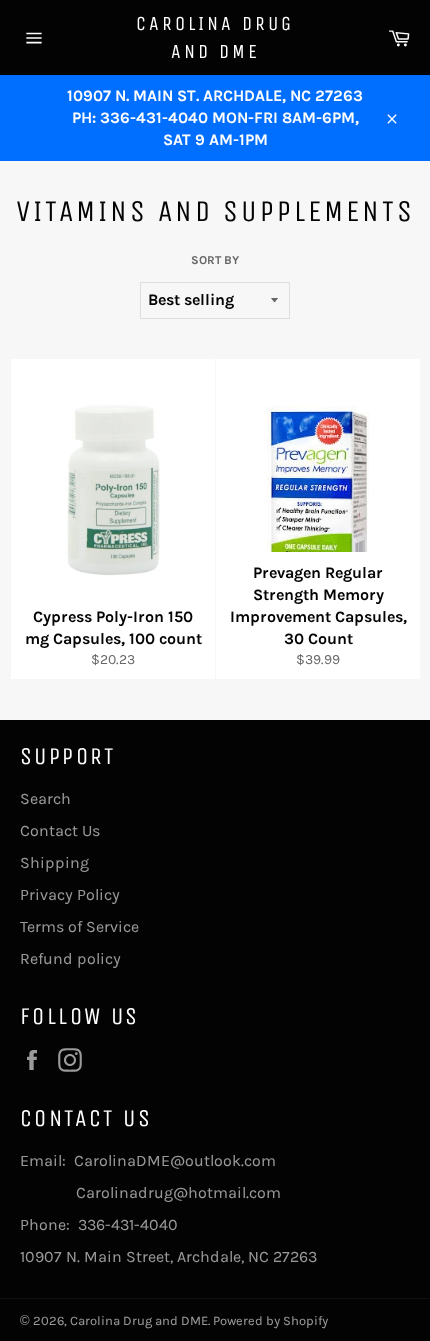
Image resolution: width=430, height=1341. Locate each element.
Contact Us (60, 830)
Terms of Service (79, 926)
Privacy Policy (70, 894)
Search (45, 798)
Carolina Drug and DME (215, 37)
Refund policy (70, 958)
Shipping (54, 862)
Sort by (215, 260)
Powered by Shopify (270, 1320)
